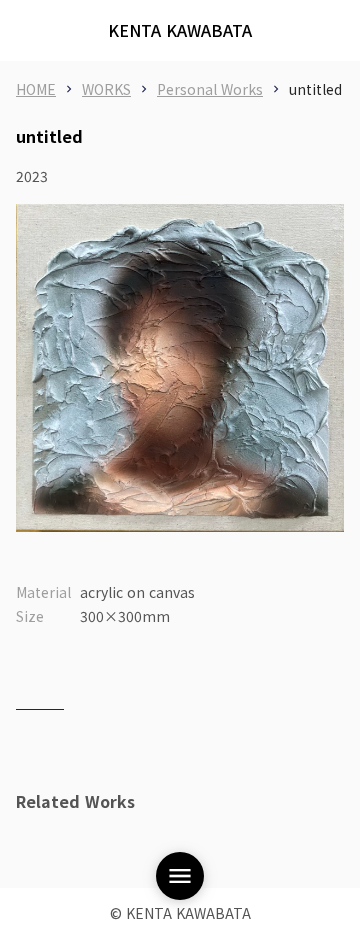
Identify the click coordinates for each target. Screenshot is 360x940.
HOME (36, 89)
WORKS (106, 89)
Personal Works (210, 89)
